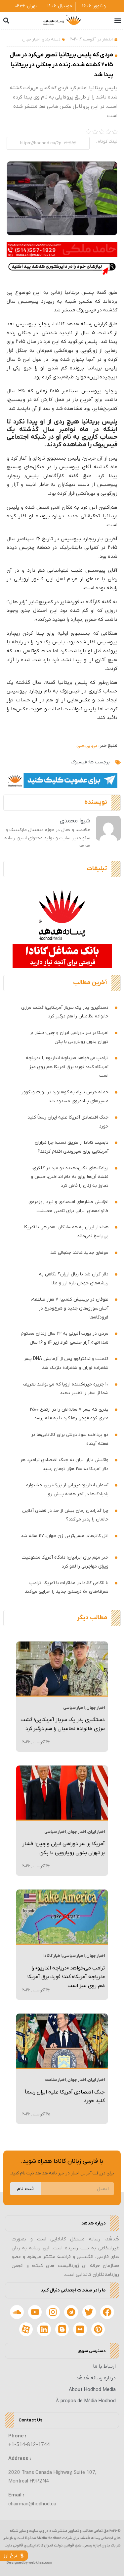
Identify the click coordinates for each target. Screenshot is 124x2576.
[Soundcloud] (17, 2312)
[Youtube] (35, 2312)
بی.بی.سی (87, 745)
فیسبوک (79, 762)
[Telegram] (71, 2312)
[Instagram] (53, 2312)
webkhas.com (40, 2563)
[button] (118, 21)
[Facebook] (107, 2312)
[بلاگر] (62, 2329)
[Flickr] (80, 2329)
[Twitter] (89, 2312)
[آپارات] (26, 2329)
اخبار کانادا (52, 1956)
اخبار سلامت (55, 2080)
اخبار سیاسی (74, 1708)
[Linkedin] (44, 2329)
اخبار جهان (31, 39)
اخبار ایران (96, 1832)
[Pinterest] (98, 2329)
